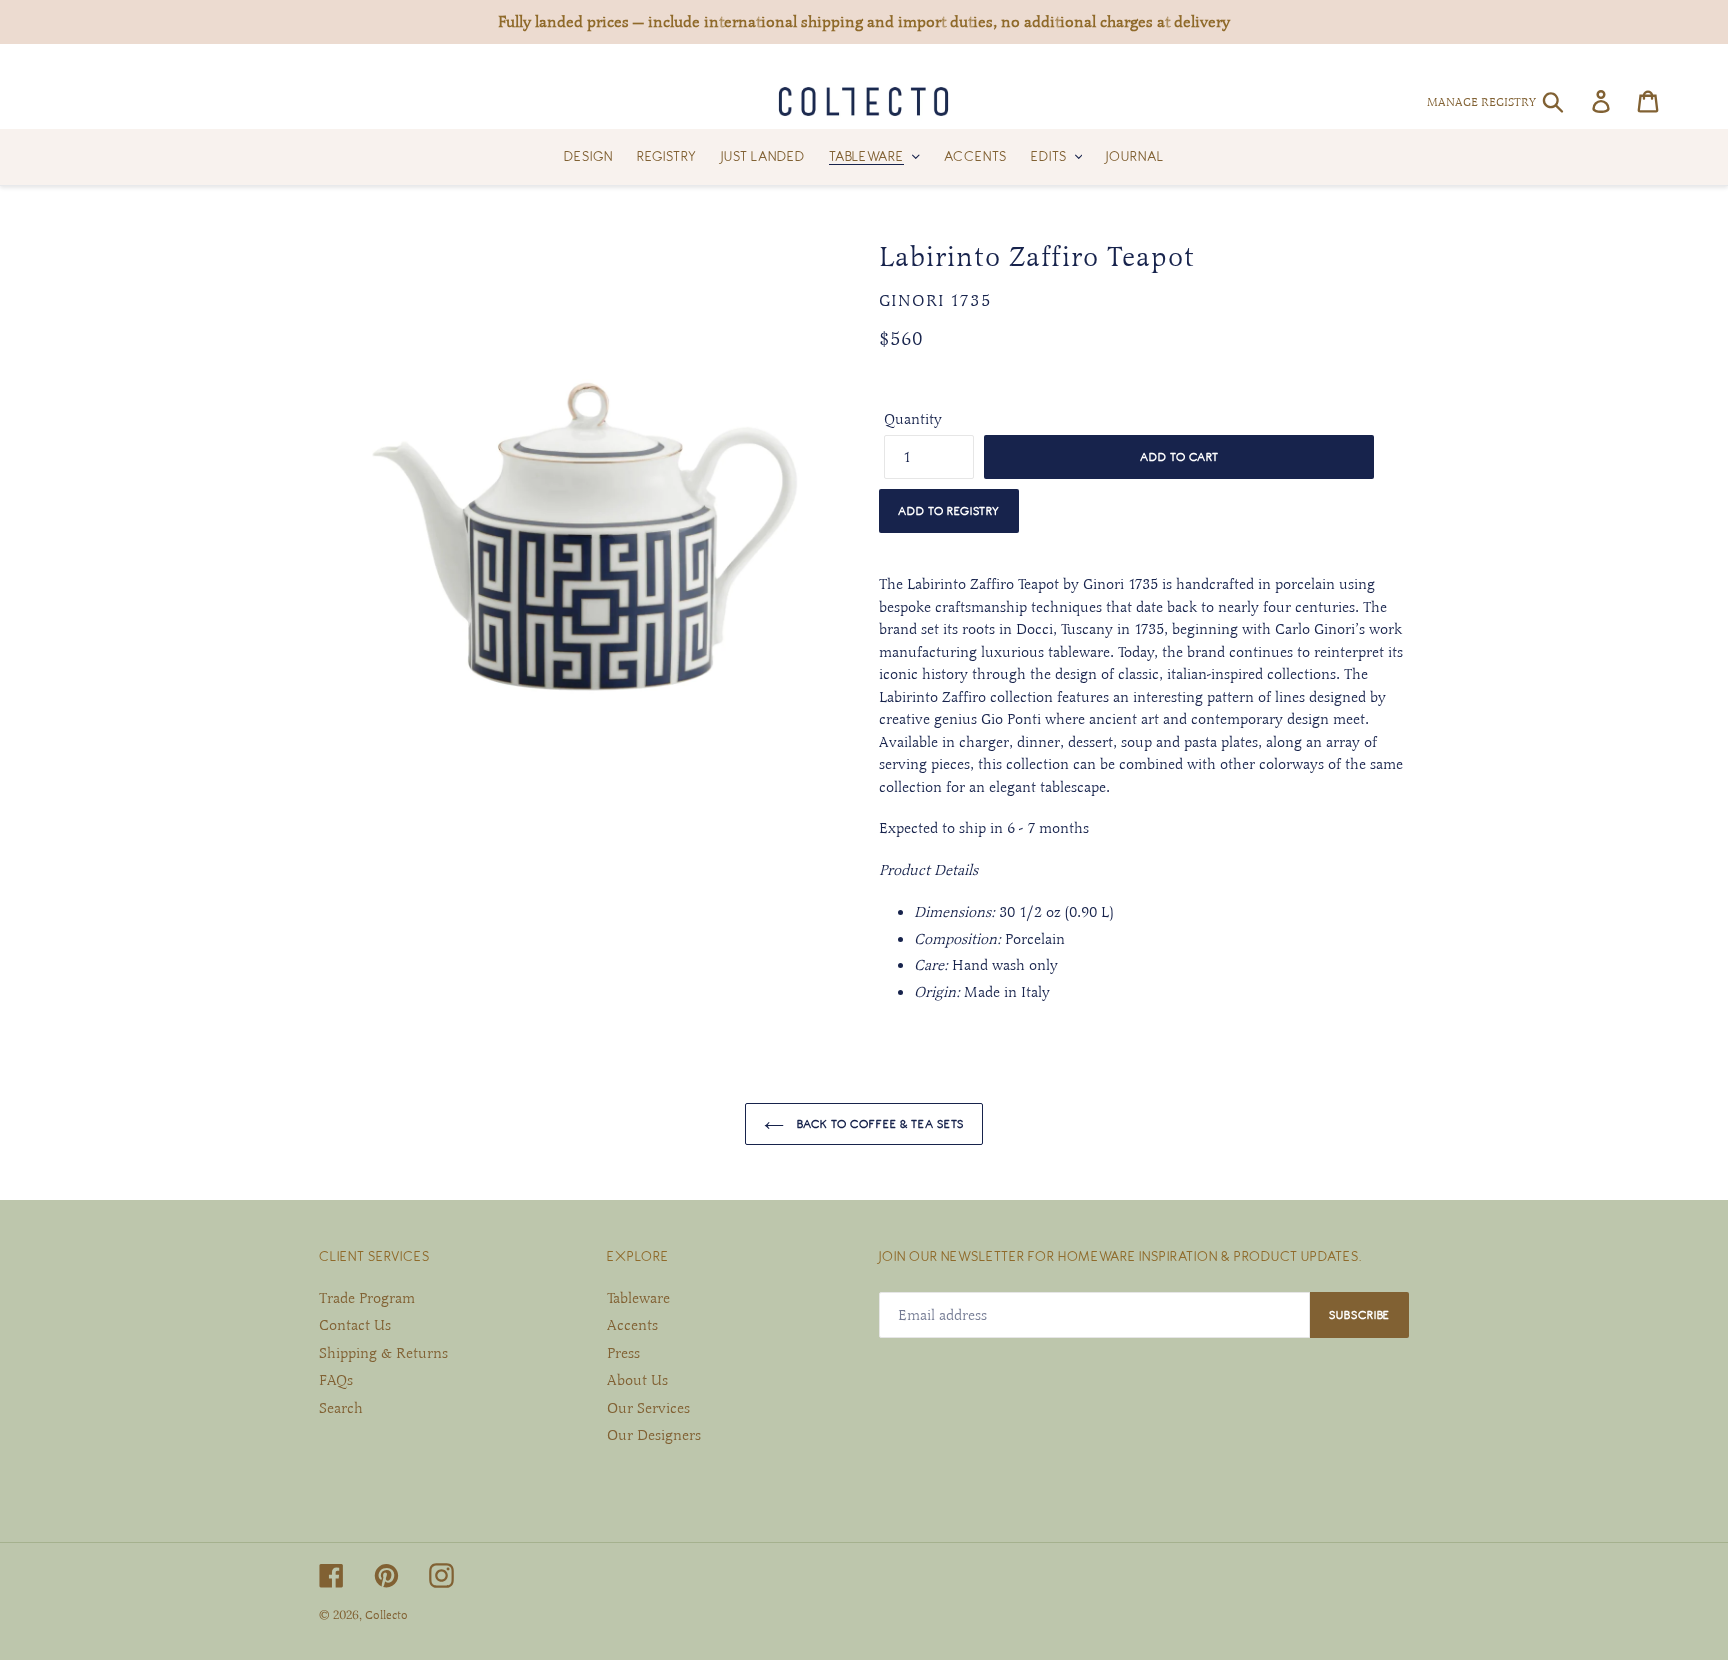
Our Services (648, 1408)
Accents (632, 1325)
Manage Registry (1481, 102)
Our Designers (654, 1435)
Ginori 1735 (935, 301)
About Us (637, 1380)
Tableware (638, 1298)
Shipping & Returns (383, 1353)
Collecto (386, 1615)
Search (341, 1408)
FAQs (336, 1380)
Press (623, 1353)
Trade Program (367, 1298)
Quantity (913, 419)
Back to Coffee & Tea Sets (879, 1123)
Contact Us (355, 1325)
